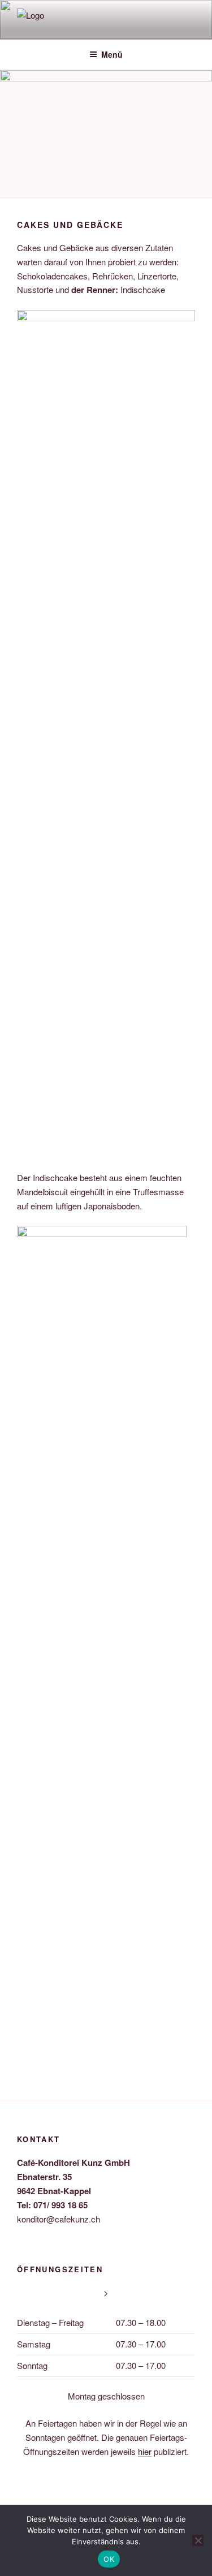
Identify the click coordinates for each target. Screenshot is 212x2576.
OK (109, 2559)
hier (145, 2451)
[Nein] (198, 2540)
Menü (112, 54)
